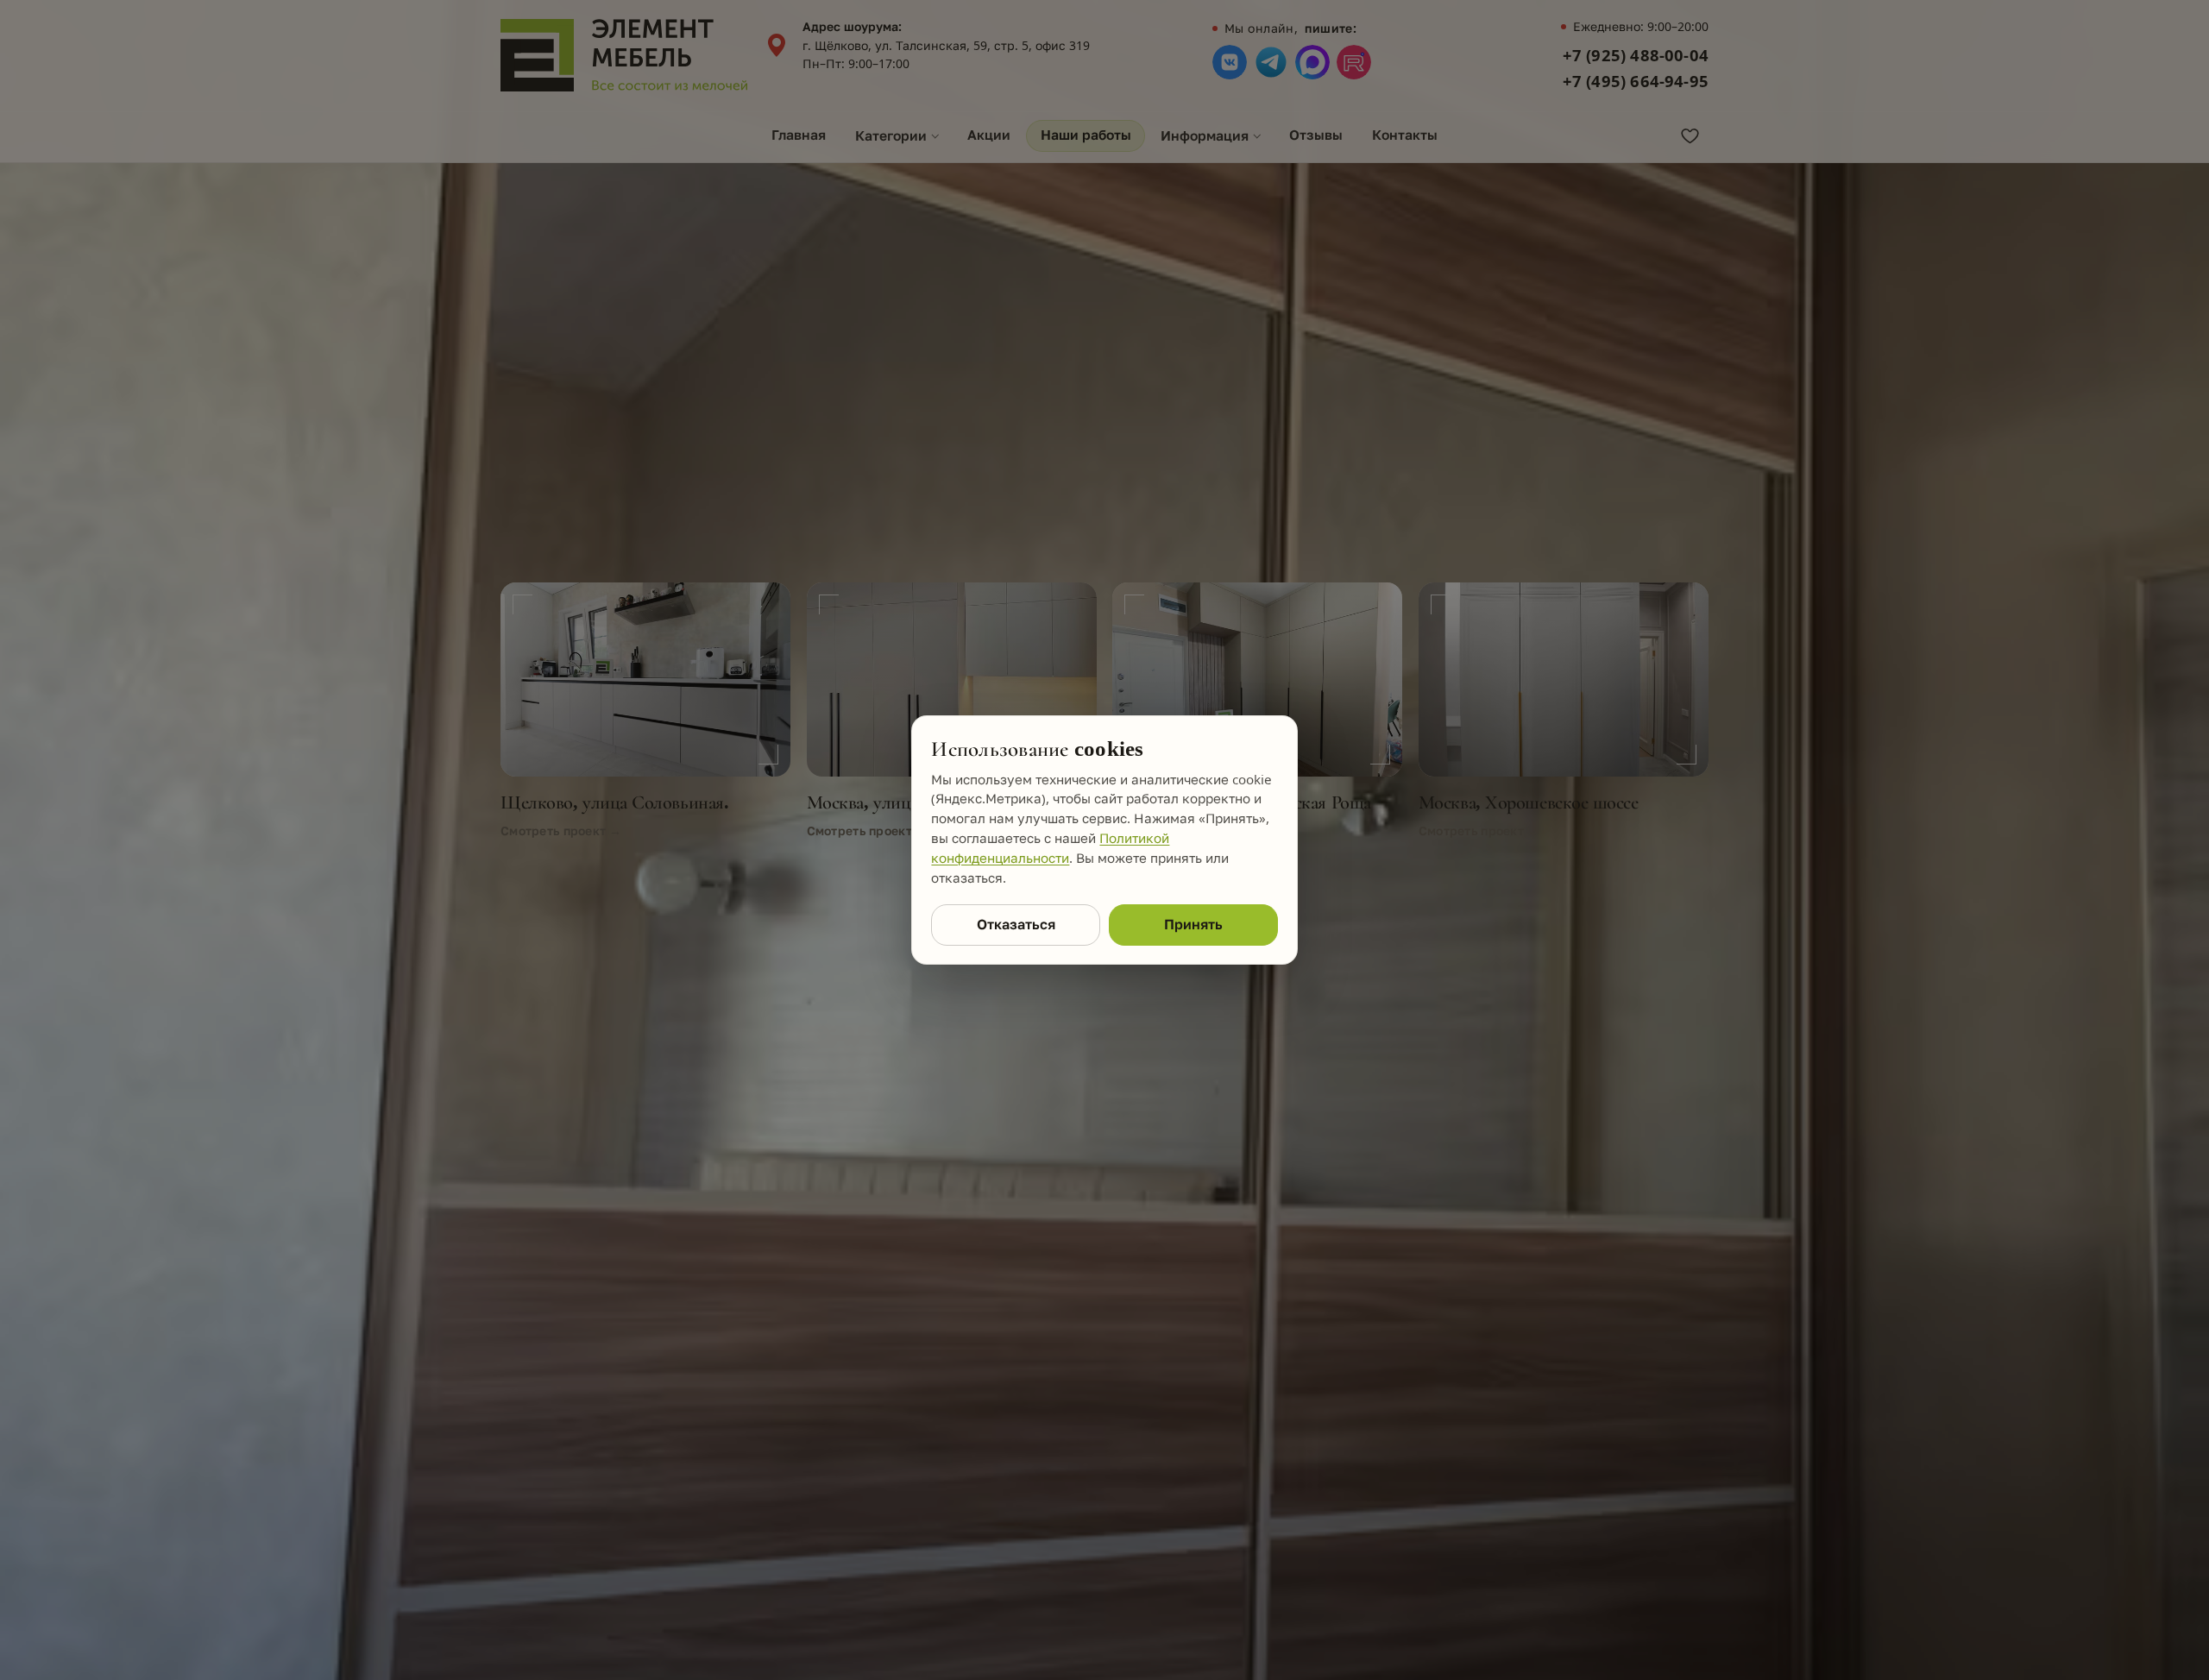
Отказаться (1016, 924)
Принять (1193, 924)
